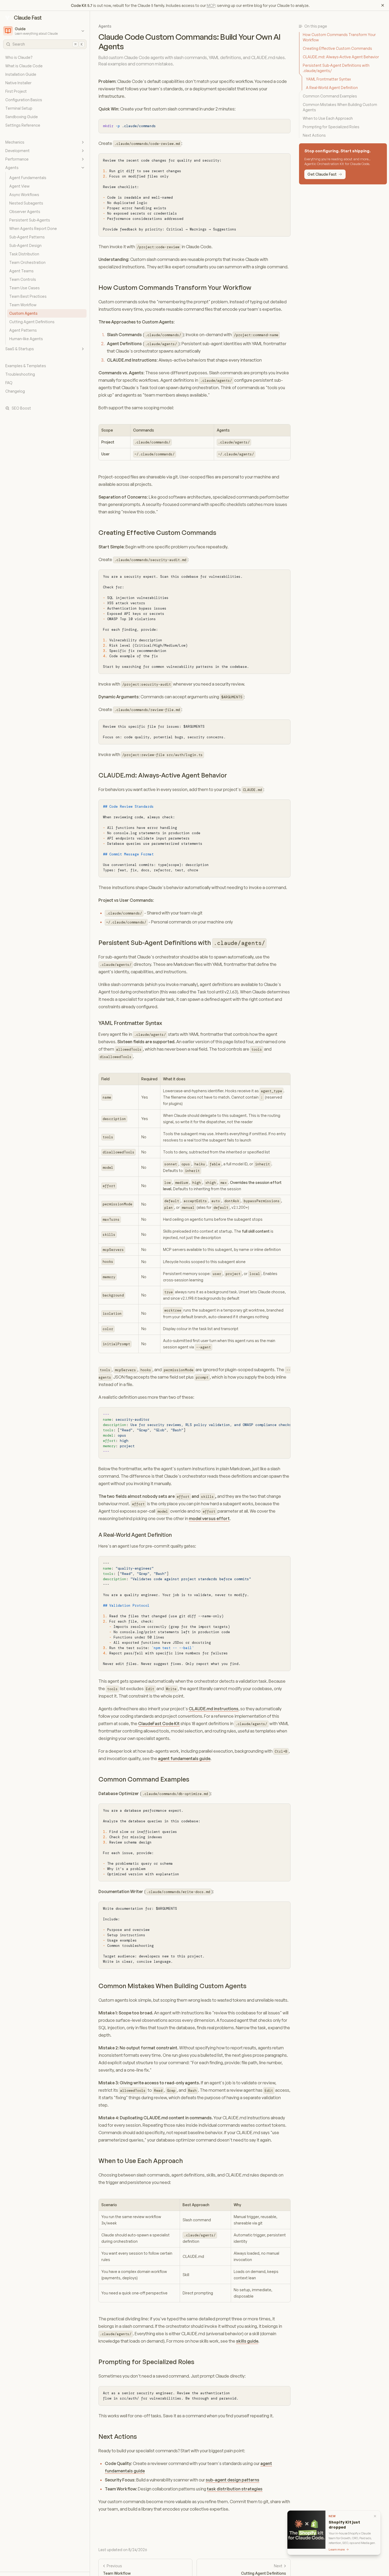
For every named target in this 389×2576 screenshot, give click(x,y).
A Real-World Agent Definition (135, 1535)
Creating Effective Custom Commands (157, 532)
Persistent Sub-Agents (30, 220)
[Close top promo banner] (383, 5)
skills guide (247, 2341)
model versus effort (209, 1518)
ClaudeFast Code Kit (159, 1724)
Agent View (19, 186)
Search (48, 44)
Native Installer (18, 83)
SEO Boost (21, 408)
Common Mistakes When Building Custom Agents (172, 1986)
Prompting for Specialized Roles (146, 2362)
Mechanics (15, 142)
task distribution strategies (235, 2489)
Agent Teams (21, 271)
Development (17, 151)
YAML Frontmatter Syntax (130, 1023)
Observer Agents (25, 212)
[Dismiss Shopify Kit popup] (375, 2516)
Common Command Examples (144, 1779)
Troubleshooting (20, 374)
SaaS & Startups (20, 349)
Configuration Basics (24, 100)
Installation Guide (21, 74)
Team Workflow (23, 305)
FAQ (9, 383)
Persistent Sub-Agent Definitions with (182, 943)
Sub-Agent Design (25, 245)
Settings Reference (23, 125)
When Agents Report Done (33, 228)
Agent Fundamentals (28, 178)
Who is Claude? (19, 57)
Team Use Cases (24, 288)
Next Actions (118, 2436)
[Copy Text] (284, 125)
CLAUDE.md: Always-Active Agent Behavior (163, 775)
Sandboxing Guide (22, 117)
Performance (17, 159)
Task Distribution (24, 254)
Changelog (15, 391)
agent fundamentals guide (184, 1758)
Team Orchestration (27, 262)
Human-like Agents (26, 339)
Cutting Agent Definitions (32, 322)
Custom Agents (23, 313)
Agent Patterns (23, 330)
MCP (211, 5)
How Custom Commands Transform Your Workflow (175, 287)
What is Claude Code (24, 66)
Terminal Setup (19, 108)
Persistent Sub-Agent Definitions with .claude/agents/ (336, 68)
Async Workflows (24, 195)
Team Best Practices (28, 296)
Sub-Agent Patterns (27, 237)
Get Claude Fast (322, 174)
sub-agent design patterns (232, 2480)
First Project (16, 91)
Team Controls (23, 279)
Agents (12, 168)
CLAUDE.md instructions (214, 1709)
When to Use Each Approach (141, 2161)
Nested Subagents (26, 203)
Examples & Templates (26, 366)
